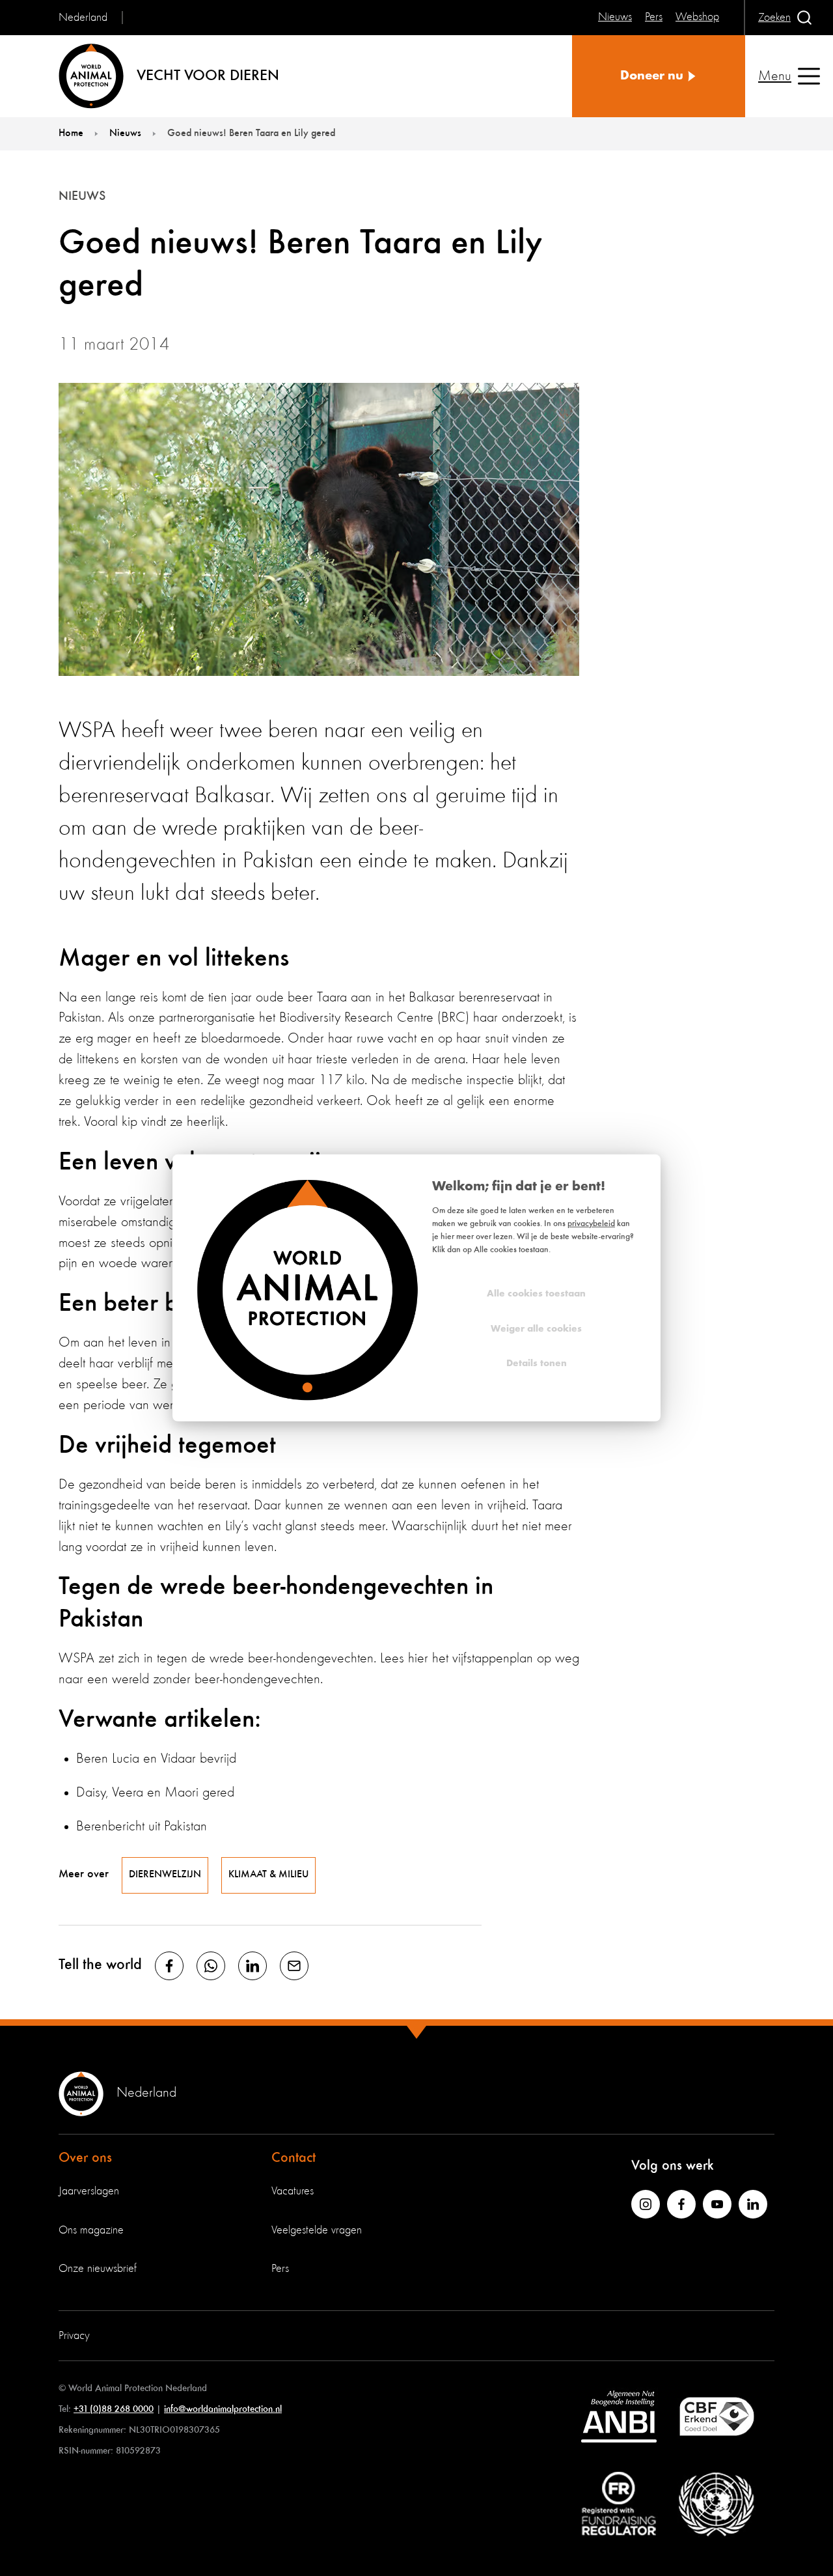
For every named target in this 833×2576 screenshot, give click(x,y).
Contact (294, 2158)
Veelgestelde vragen (317, 2230)
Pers (280, 2269)
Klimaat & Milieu (268, 1875)
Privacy (74, 2336)
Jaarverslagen (89, 2191)
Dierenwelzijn (165, 1875)
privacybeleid (591, 1224)
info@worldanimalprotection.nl (223, 2409)
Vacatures (293, 2191)
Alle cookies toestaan (536, 1294)
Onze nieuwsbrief (98, 2269)
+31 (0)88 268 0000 (114, 2409)
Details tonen (537, 1364)
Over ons (85, 2158)
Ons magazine (91, 2230)
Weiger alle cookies (536, 1329)
